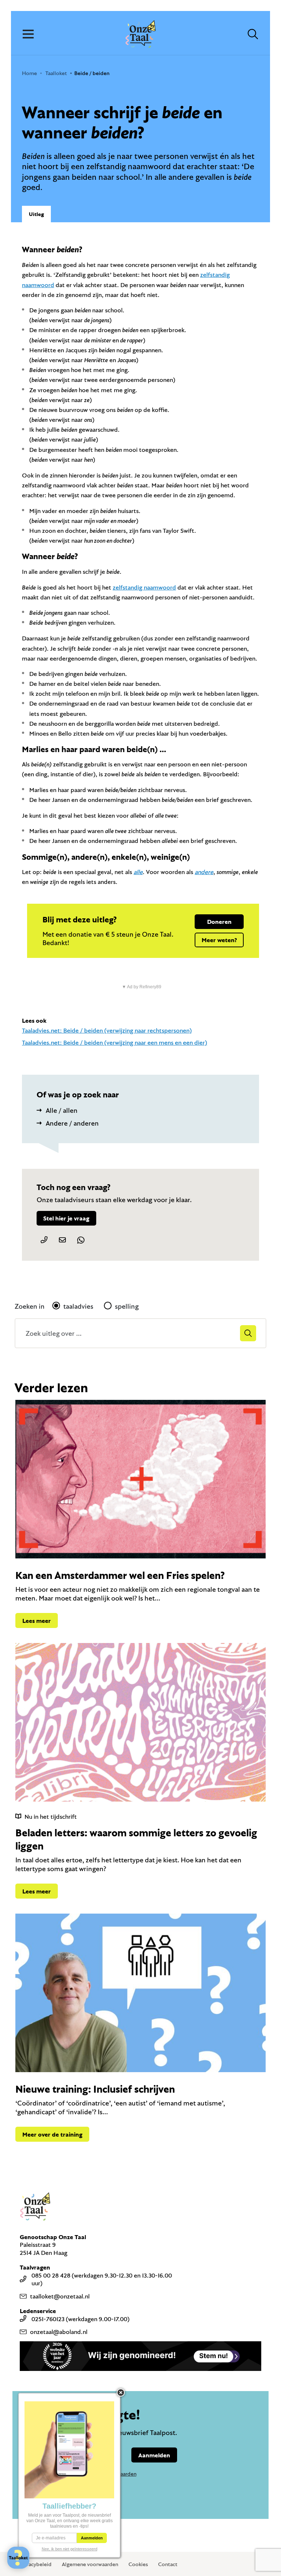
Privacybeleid (35, 2564)
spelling (127, 1306)
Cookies (138, 2564)
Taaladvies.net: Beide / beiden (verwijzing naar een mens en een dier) (115, 1042)
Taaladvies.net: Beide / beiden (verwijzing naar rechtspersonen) (107, 1030)
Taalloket (56, 73)
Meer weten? (219, 940)
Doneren (219, 921)
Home (29, 73)
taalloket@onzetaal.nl (60, 2296)
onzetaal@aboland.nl (59, 2332)
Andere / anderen (72, 1123)
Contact (168, 2564)
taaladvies (78, 1306)
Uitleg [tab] (36, 214)
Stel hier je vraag (66, 1218)
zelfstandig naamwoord (144, 587)
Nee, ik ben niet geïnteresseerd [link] (70, 2549)
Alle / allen (62, 1110)
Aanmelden (154, 2455)
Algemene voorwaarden (90, 2564)
